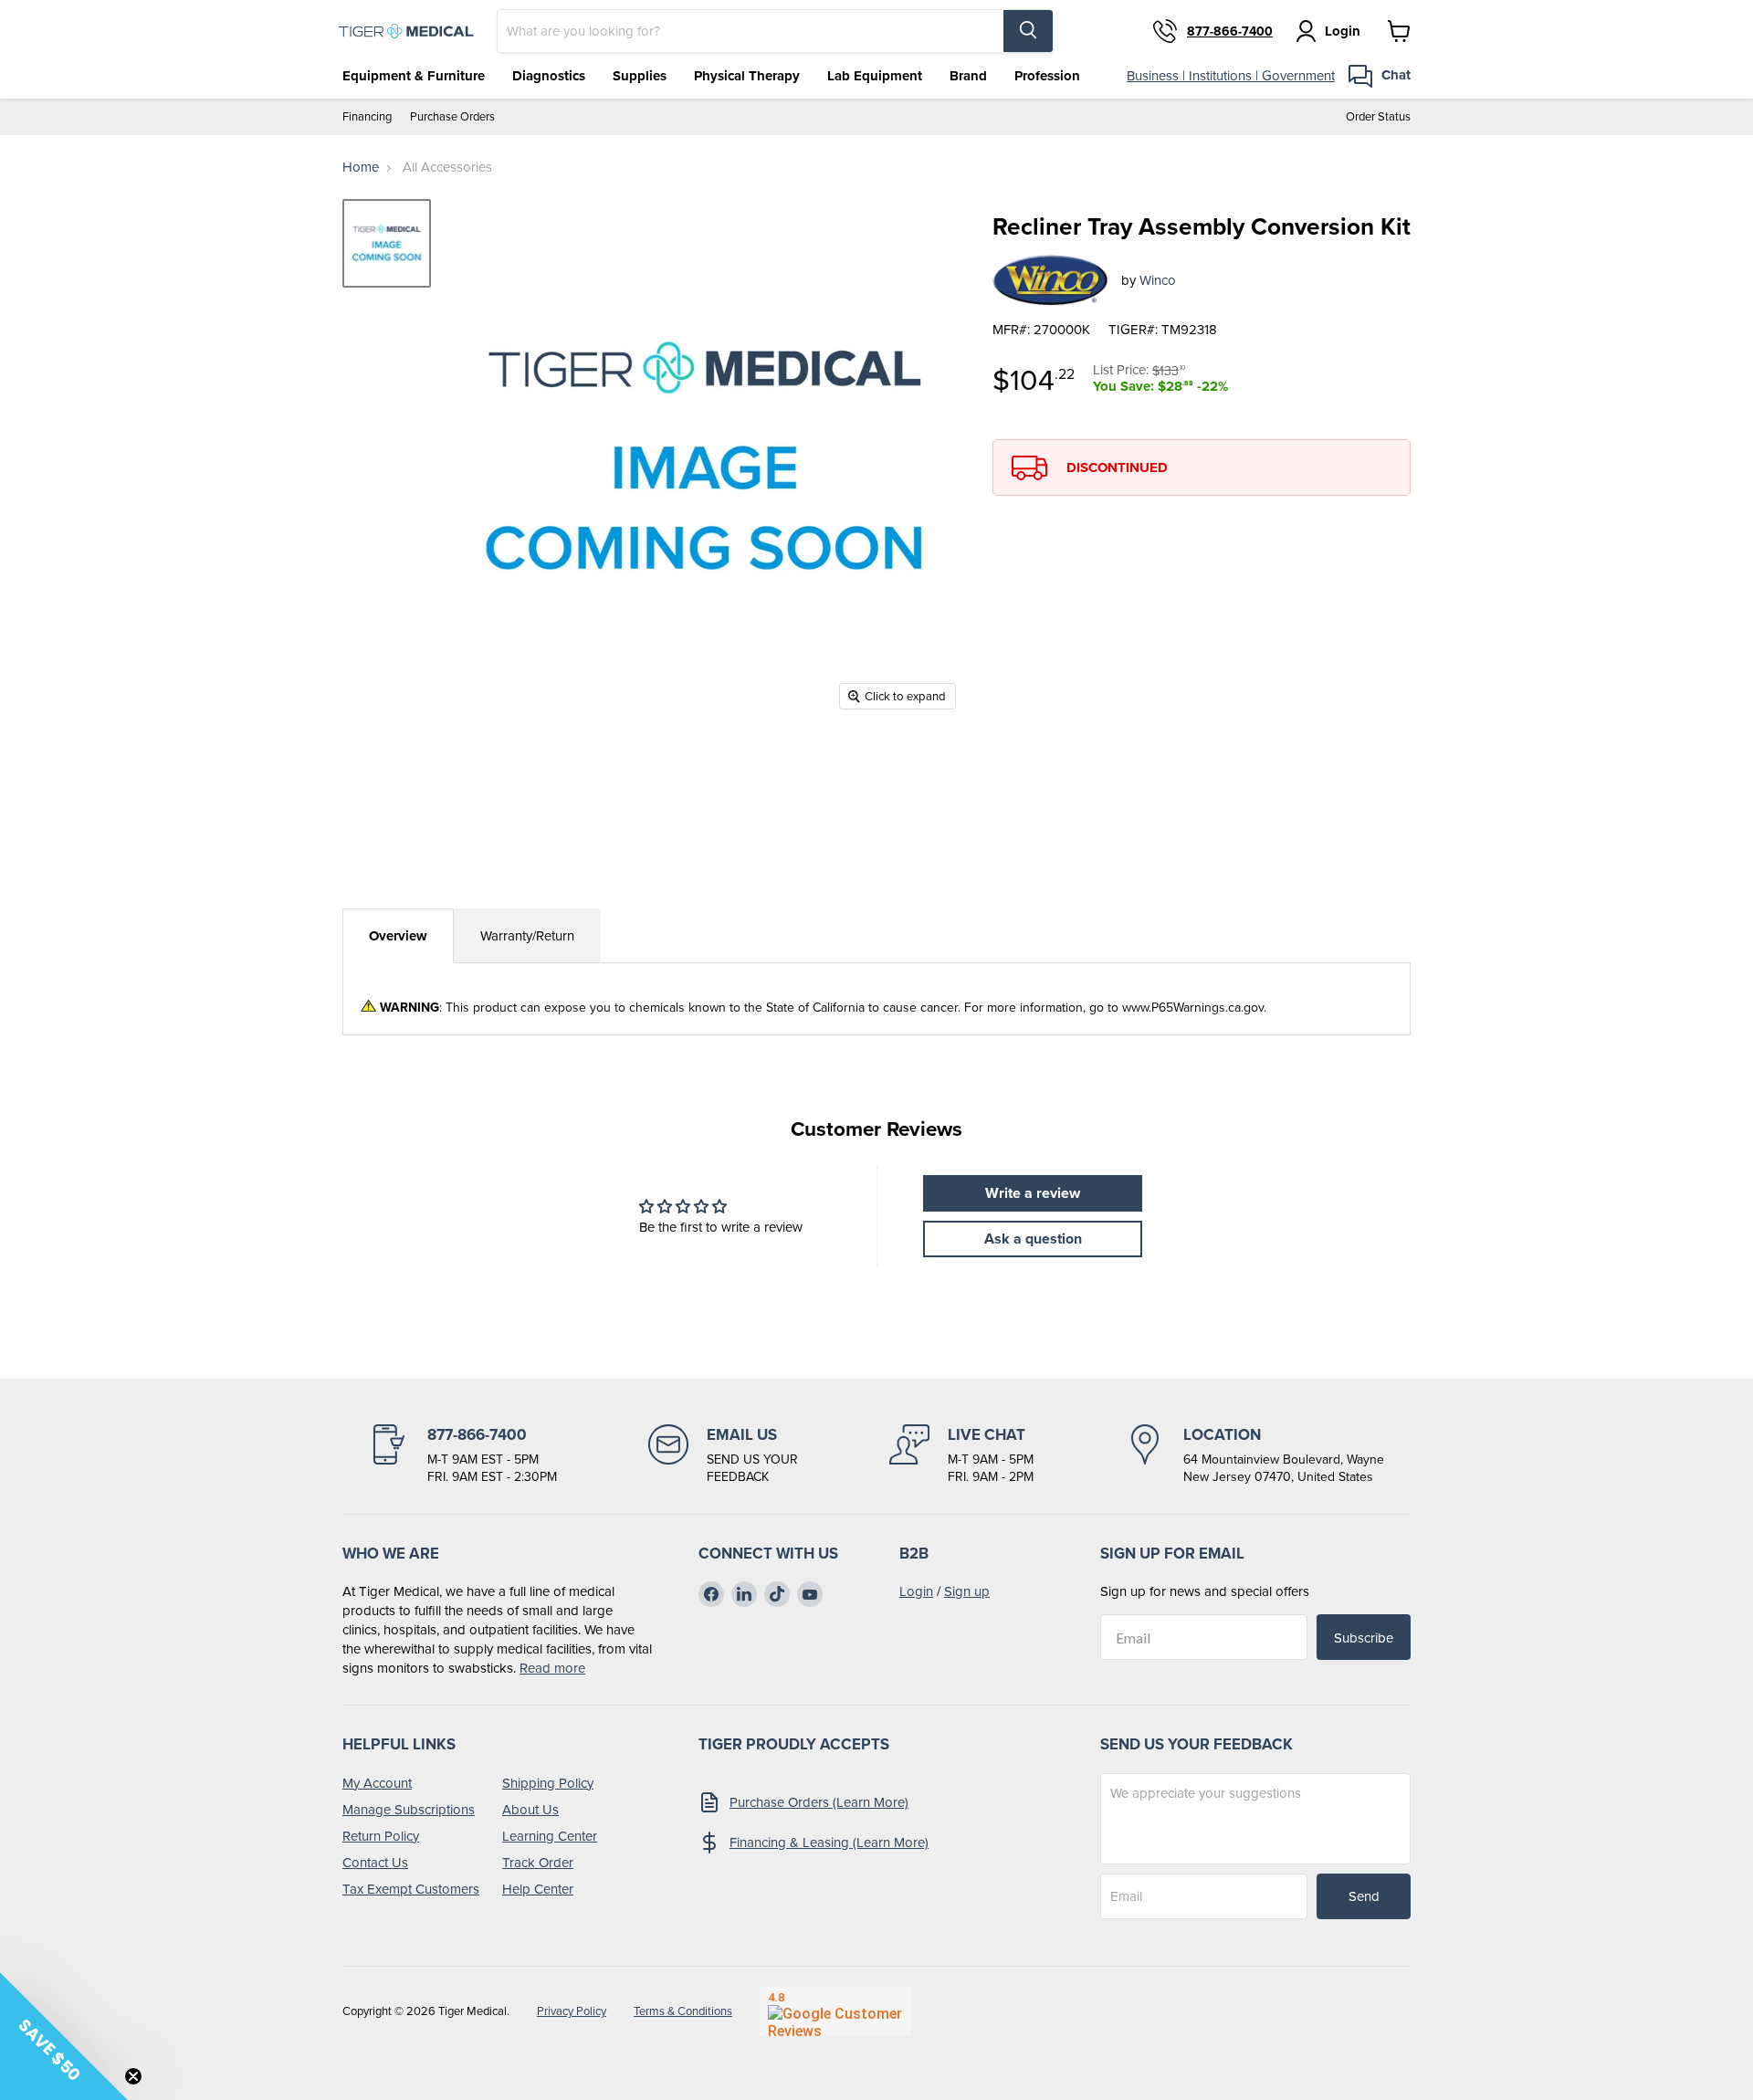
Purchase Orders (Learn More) (819, 1802)
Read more (552, 1668)
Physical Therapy (747, 76)
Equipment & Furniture (414, 76)
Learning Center (550, 1836)
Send (1364, 1896)
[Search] (1028, 31)
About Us (530, 1809)
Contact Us (375, 1862)
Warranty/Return (527, 935)
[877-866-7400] (463, 1455)
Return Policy (381, 1836)
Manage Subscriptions (409, 1809)
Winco (1158, 280)
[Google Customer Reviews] (835, 2011)
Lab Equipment (875, 76)
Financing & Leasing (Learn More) (829, 1842)
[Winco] (1050, 280)
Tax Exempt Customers (411, 1889)
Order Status (1378, 116)
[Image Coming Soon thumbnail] (387, 243)
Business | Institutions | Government (1231, 75)
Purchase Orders (452, 116)
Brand (968, 76)
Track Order (538, 1862)
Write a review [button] (1033, 1193)
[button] (64, 2036)
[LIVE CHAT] (961, 1455)
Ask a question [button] (1033, 1239)
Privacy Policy (572, 2011)
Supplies (640, 76)
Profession (1047, 76)
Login (916, 1591)
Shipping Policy (548, 1783)
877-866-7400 (1230, 31)
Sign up (967, 1591)
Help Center (538, 1889)
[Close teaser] (133, 2076)
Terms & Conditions (683, 2011)
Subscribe (1364, 1638)
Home (361, 167)
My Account (377, 1783)
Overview (398, 936)
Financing (367, 116)
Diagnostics (549, 76)
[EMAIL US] (723, 1455)
